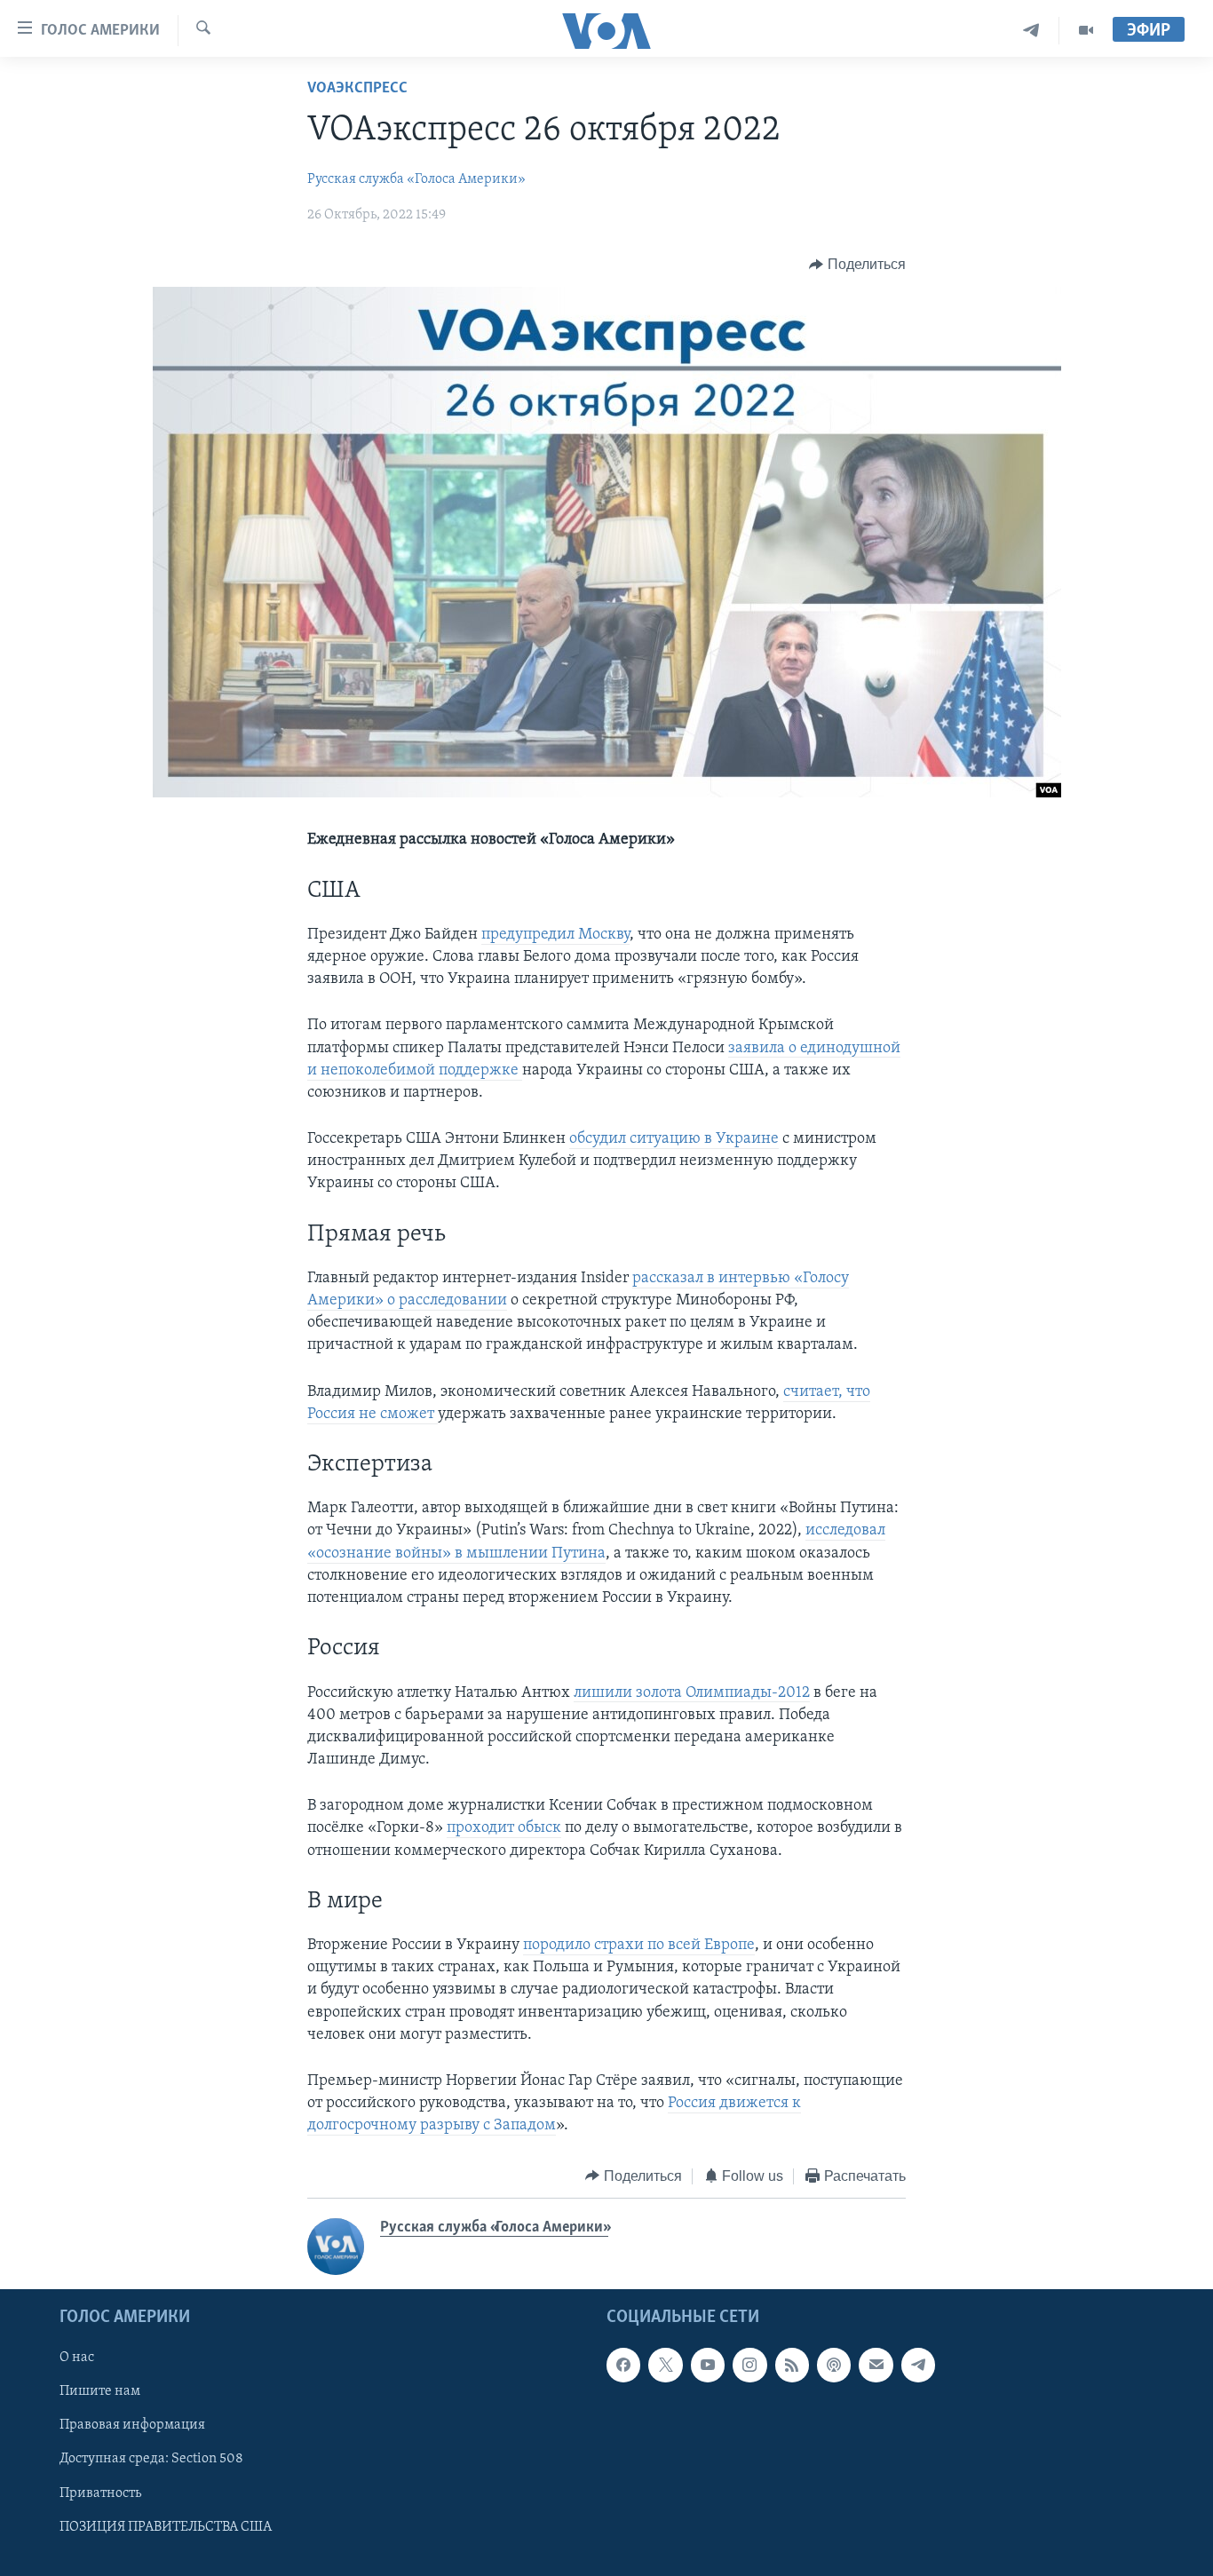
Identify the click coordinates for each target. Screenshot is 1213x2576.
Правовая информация (132, 2426)
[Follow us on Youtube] (708, 2365)
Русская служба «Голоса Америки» (416, 179)
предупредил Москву (555, 935)
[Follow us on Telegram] (918, 2365)
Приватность (100, 2493)
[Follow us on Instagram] (749, 2365)
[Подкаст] (834, 2365)
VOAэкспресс (357, 89)
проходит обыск (504, 1828)
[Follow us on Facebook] (623, 2365)
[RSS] (792, 2365)
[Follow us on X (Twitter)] (665, 2365)
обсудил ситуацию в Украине (674, 1139)
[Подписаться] (876, 2365)
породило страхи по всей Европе (639, 1946)
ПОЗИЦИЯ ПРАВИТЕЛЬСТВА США (166, 2527)
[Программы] (1086, 31)
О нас (77, 2358)
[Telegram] (1031, 31)
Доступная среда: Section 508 (151, 2460)
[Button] (857, 265)
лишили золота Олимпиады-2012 (692, 1693)
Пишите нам (100, 2391)
